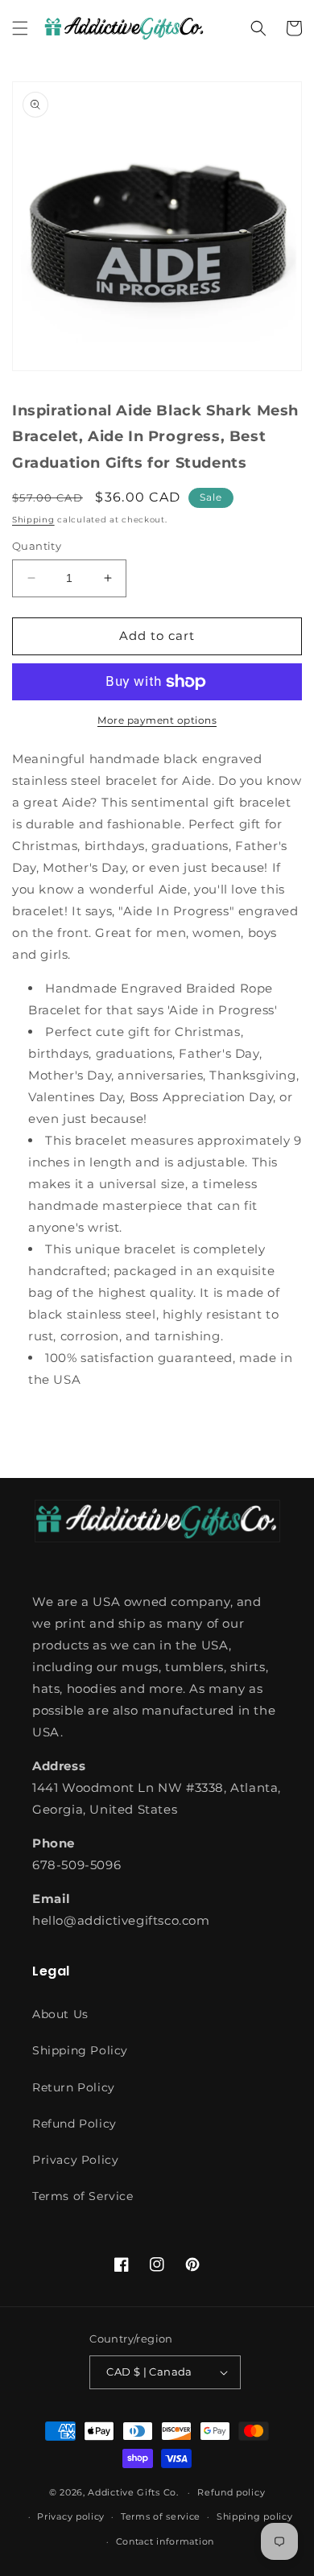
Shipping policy (255, 2516)
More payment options (157, 720)
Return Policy (74, 2087)
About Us (60, 2014)
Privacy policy (71, 2516)
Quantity (37, 546)
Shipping (33, 520)
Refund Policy (74, 2124)
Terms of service (161, 2516)
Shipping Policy (80, 2050)
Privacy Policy (75, 2160)
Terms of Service (83, 2196)
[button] (20, 28)
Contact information (165, 2541)
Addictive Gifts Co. (133, 2492)
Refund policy (231, 2492)
